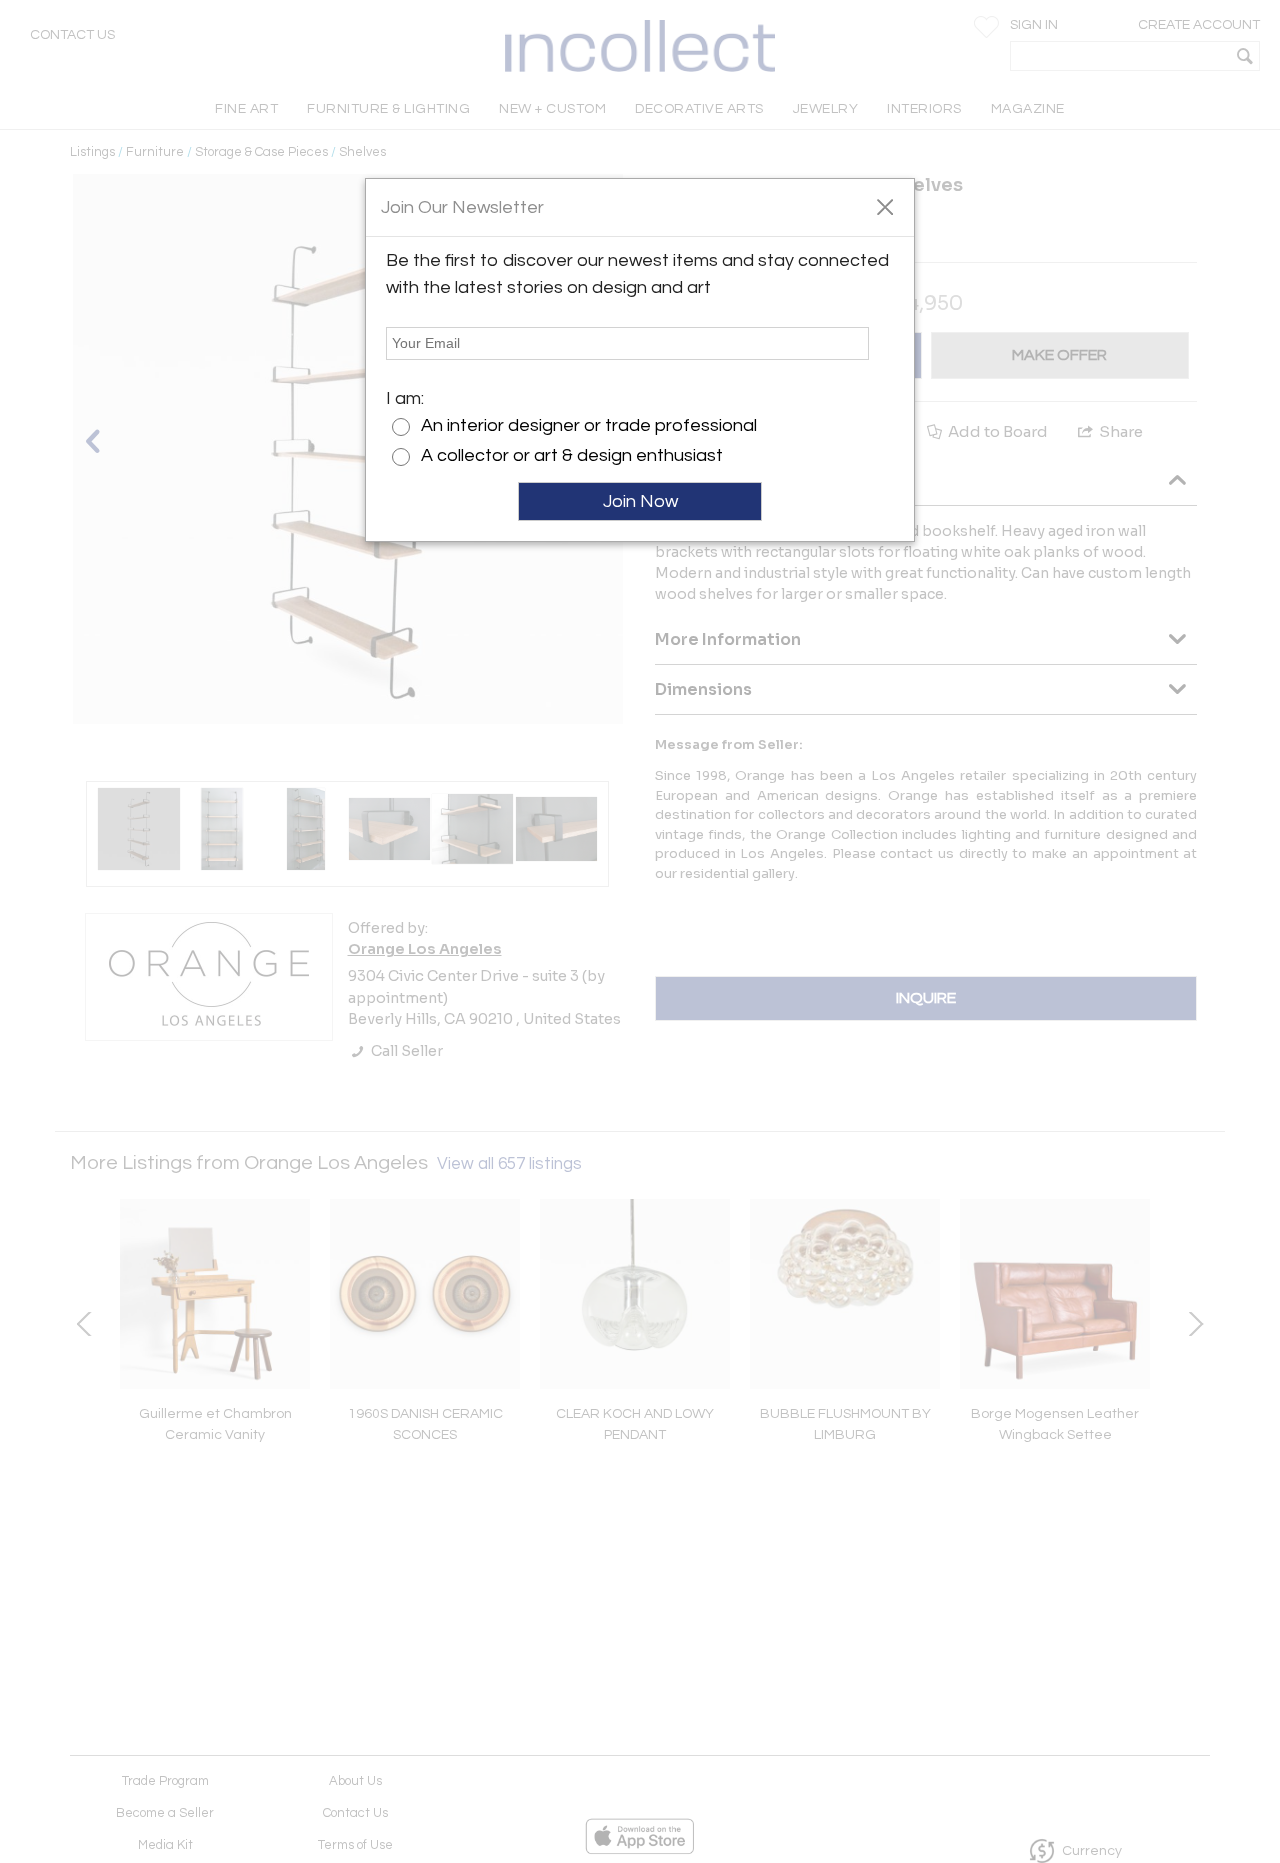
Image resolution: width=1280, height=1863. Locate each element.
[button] (884, 206)
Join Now (640, 501)
